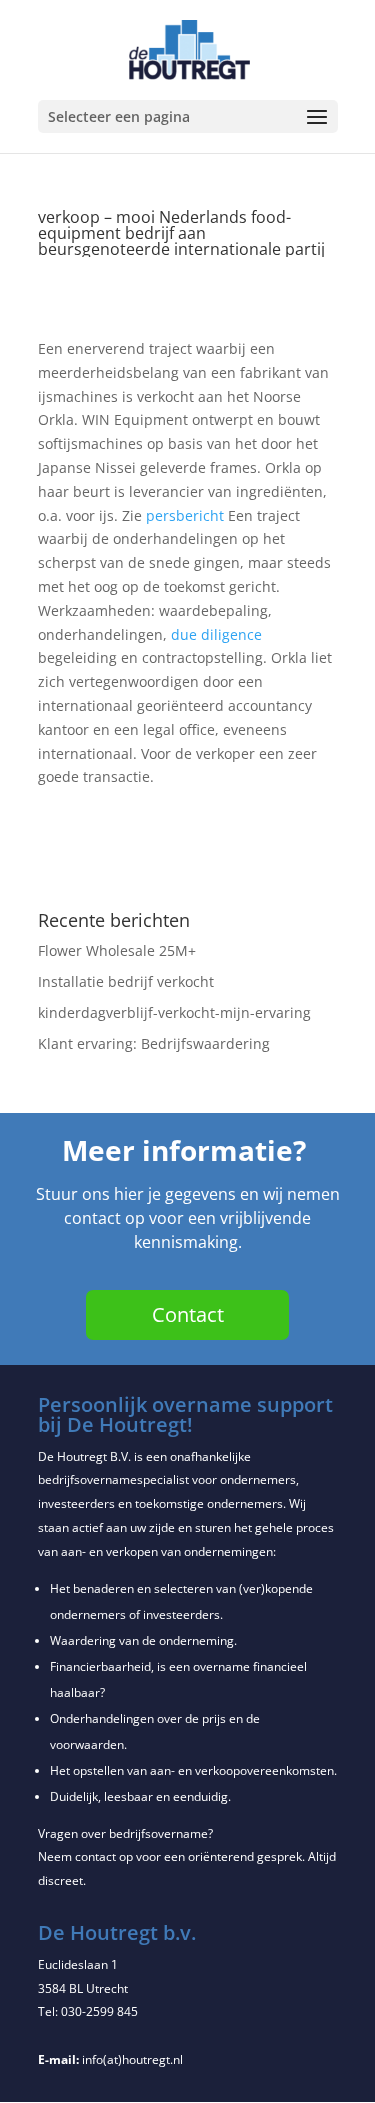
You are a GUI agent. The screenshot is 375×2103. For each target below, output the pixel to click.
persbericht (185, 515)
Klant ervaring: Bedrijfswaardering (154, 1043)
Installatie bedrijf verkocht (126, 981)
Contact (188, 1314)
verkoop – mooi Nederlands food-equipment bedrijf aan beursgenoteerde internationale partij (181, 233)
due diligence (216, 634)
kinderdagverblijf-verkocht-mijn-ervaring (174, 1012)
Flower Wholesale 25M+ (117, 950)
